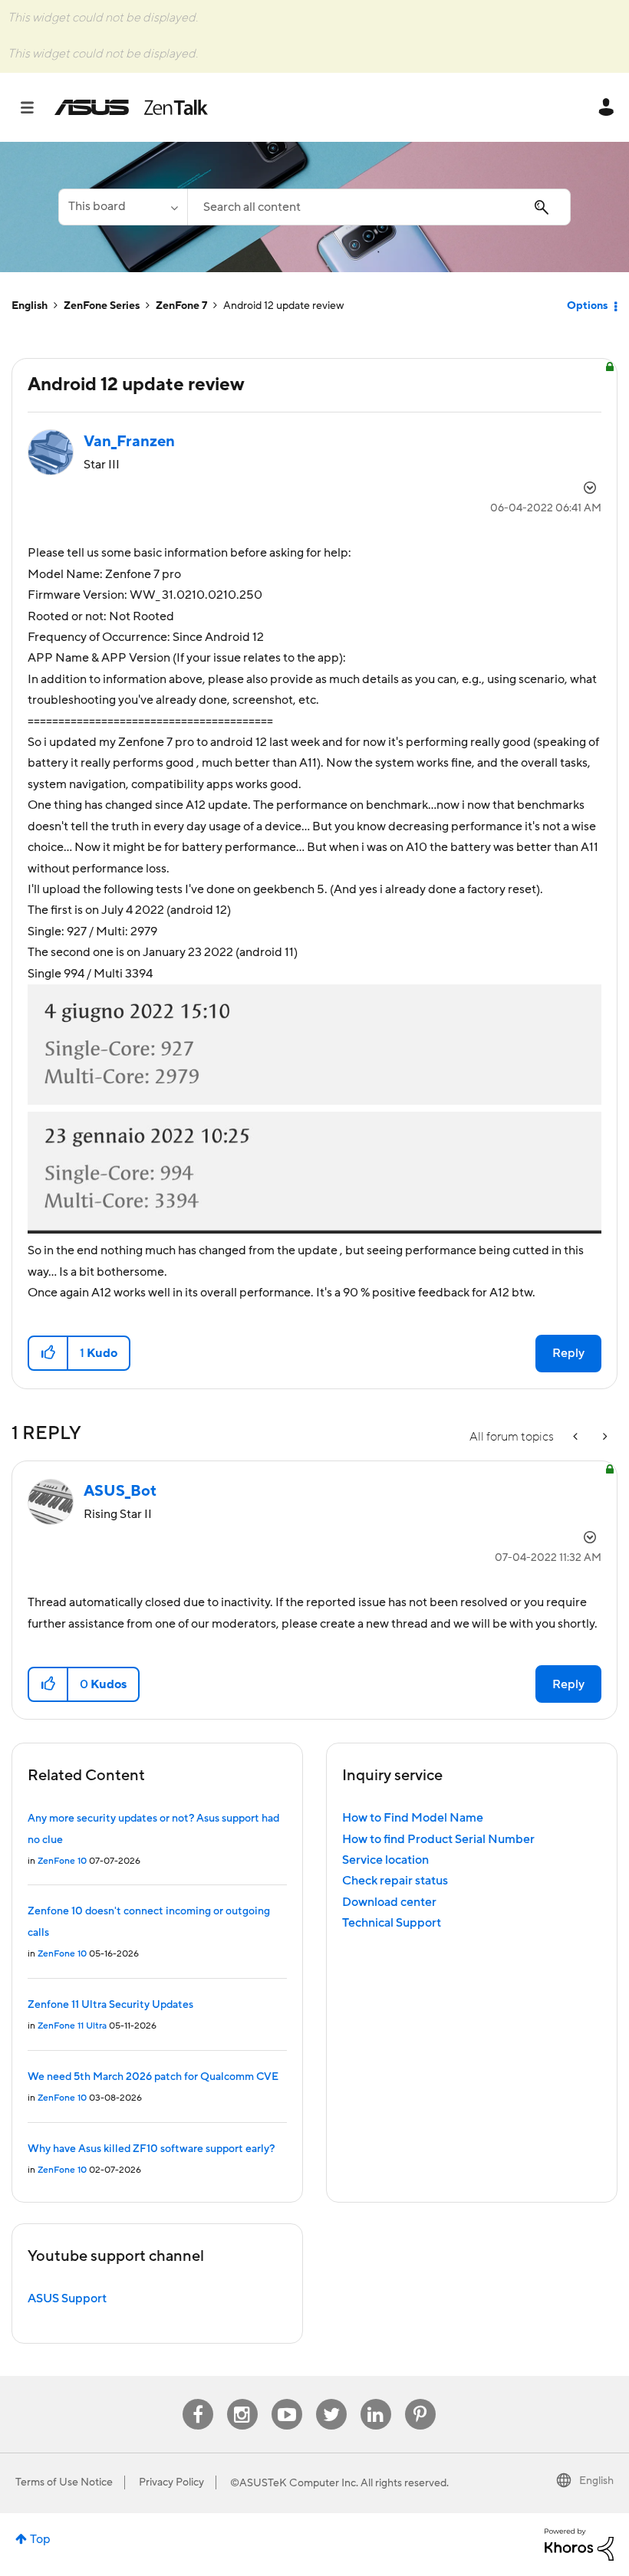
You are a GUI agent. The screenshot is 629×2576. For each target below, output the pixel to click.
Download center (389, 1902)
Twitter (331, 2399)
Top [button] (40, 2539)
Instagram (242, 2399)
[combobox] (379, 207)
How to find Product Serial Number (438, 1839)
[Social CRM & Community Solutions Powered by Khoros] (579, 2544)
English (30, 306)
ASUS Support (67, 2298)
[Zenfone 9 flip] (604, 1437)
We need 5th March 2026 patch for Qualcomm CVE (153, 2077)
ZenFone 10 (62, 1861)
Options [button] (587, 306)
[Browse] (35, 107)
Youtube (287, 2399)
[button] (49, 1353)
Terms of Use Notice (64, 2482)
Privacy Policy (171, 2482)
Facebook (198, 2399)
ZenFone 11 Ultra (72, 2026)
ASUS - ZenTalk (131, 107)
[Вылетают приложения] (577, 1437)
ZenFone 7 (181, 306)
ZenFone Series (102, 306)
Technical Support (392, 1923)
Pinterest (420, 2399)
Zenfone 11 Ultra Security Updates (110, 2005)
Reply (568, 1353)
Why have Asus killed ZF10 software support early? (151, 2149)
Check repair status (395, 1881)
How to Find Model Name (413, 1818)
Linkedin (376, 2399)
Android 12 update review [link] (284, 306)
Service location (385, 1860)
